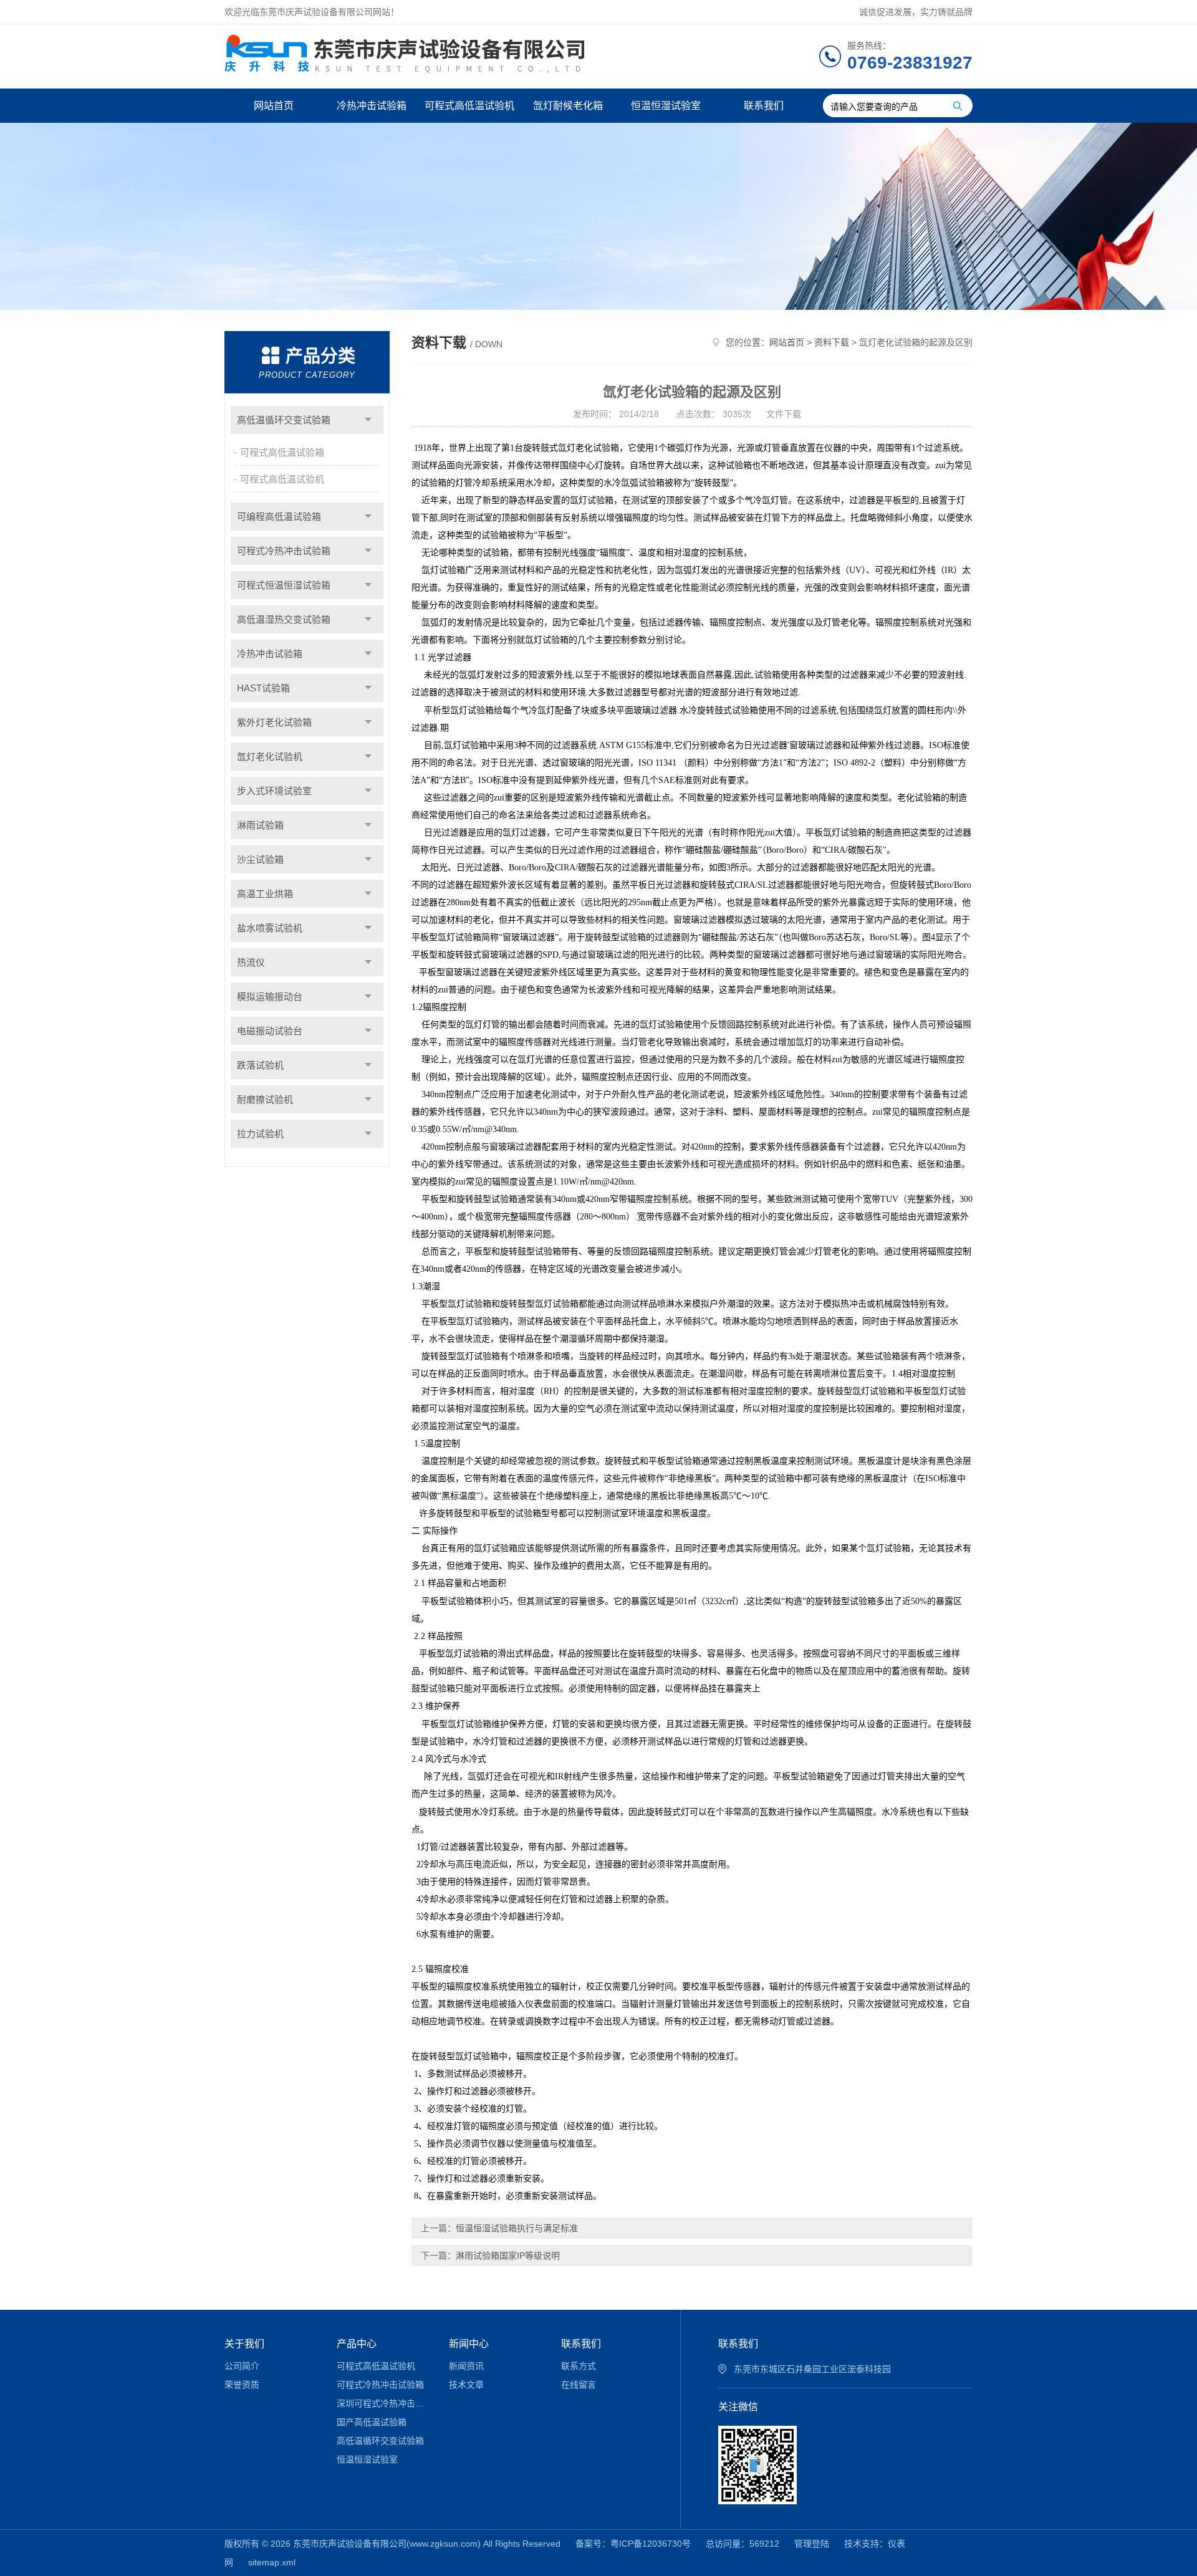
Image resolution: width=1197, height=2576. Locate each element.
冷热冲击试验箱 (372, 106)
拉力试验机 (260, 1134)
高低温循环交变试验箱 (284, 420)
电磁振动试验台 (270, 1031)
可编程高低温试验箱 (279, 517)
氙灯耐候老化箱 (568, 106)
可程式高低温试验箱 (282, 452)
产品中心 (357, 2344)
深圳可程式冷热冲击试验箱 (384, 2403)
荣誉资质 (242, 2385)
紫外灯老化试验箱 (274, 722)
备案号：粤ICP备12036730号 (633, 2544)
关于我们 (244, 2344)
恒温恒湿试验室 (666, 106)
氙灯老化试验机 (270, 757)
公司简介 (242, 2366)
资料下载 (832, 342)
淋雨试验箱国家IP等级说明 (508, 2256)
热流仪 (251, 962)
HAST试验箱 (263, 688)
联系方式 (579, 2366)
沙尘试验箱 (260, 859)
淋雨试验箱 (260, 825)
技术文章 (466, 2385)
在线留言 (579, 2385)
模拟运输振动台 (270, 997)
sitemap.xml (272, 2562)
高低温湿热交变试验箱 (284, 619)
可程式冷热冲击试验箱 (284, 551)
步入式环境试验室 (274, 791)
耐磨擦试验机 (265, 1099)
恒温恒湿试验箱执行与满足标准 (517, 2228)
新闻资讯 (466, 2366)
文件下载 (784, 414)
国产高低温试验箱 (372, 2422)
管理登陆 (812, 2544)
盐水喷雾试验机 (270, 928)
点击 (368, 420)
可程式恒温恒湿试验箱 (284, 585)
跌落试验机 (260, 1065)
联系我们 (764, 106)
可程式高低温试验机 (469, 106)
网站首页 (274, 106)
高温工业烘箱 (265, 894)
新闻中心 (469, 2344)
